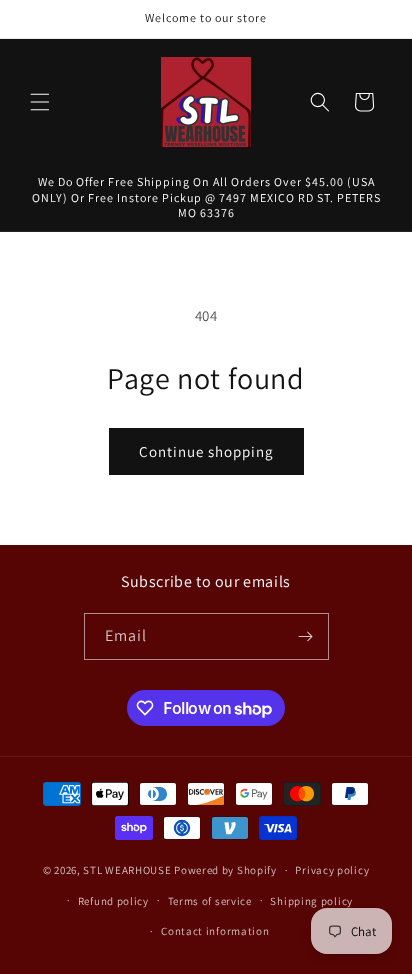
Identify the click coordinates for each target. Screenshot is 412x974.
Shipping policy (311, 901)
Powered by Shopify (225, 870)
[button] (40, 102)
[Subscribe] (306, 636)
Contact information (215, 931)
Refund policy (113, 901)
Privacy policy (332, 870)
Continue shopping (206, 451)
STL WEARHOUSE (127, 870)
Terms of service (210, 901)
